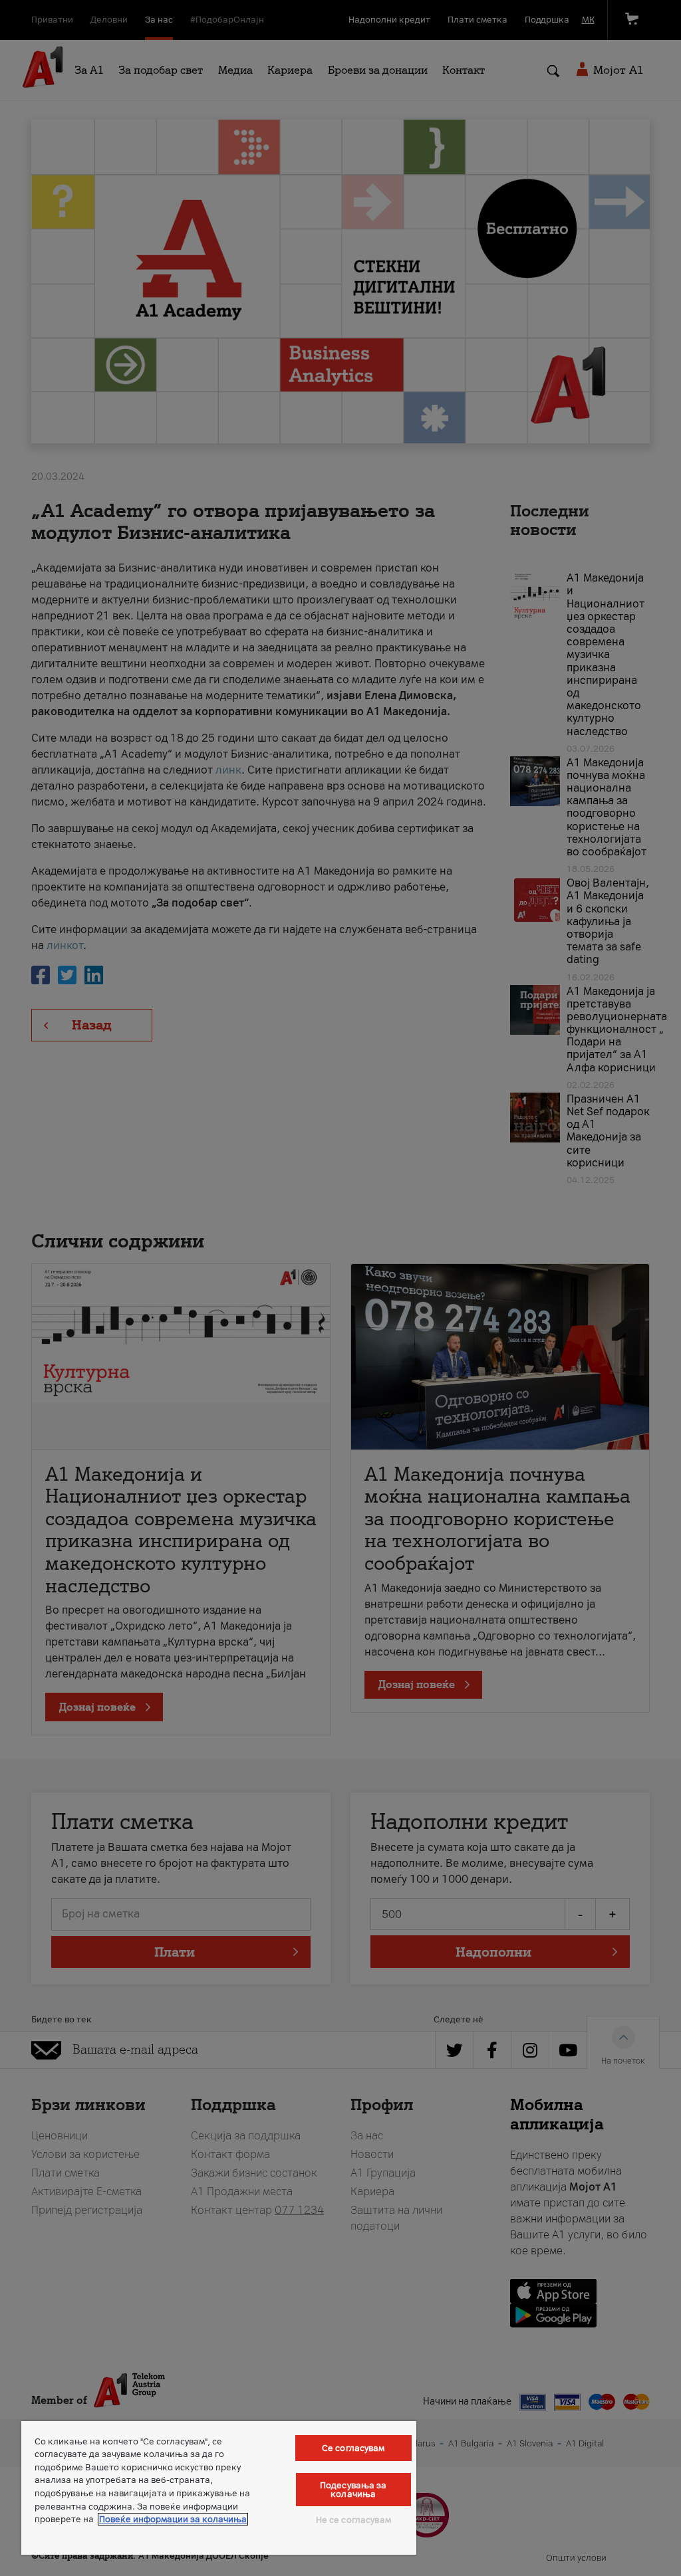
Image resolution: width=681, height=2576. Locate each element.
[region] (219, 2488)
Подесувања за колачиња (353, 2490)
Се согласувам (353, 2448)
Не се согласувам (353, 2520)
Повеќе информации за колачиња (173, 2519)
